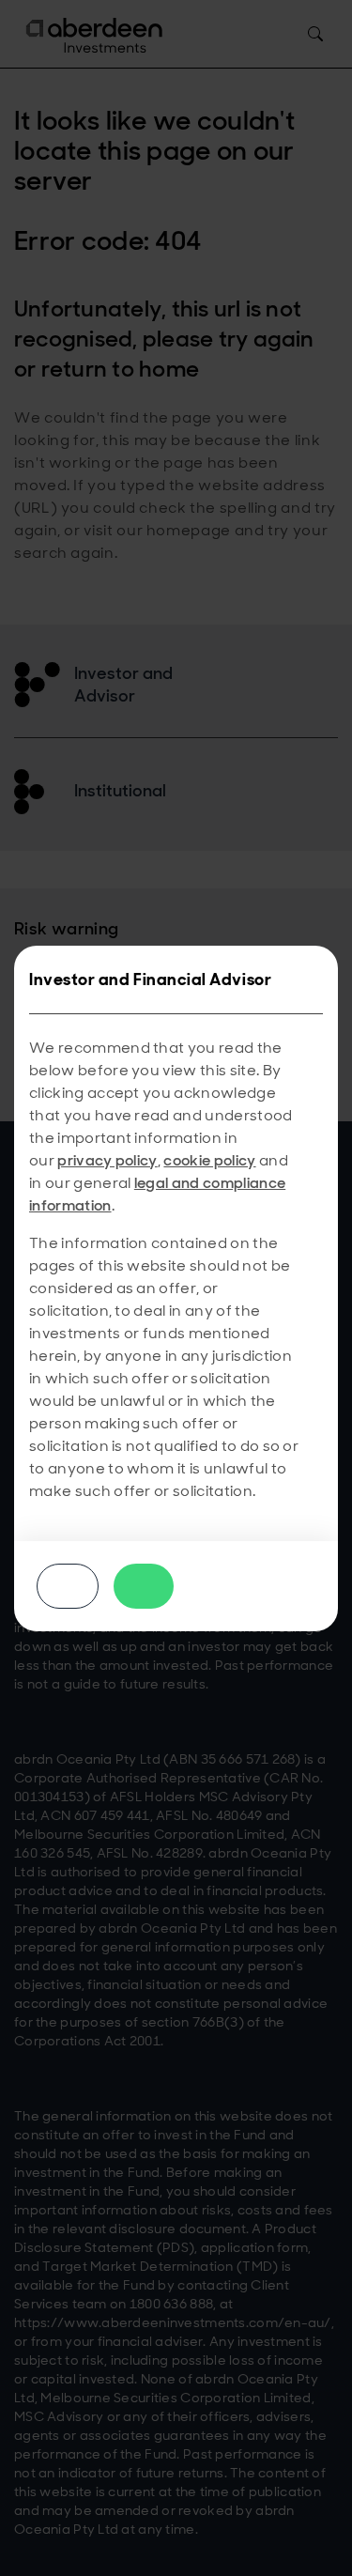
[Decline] (68, 1586)
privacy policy (107, 1160)
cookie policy (209, 1160)
